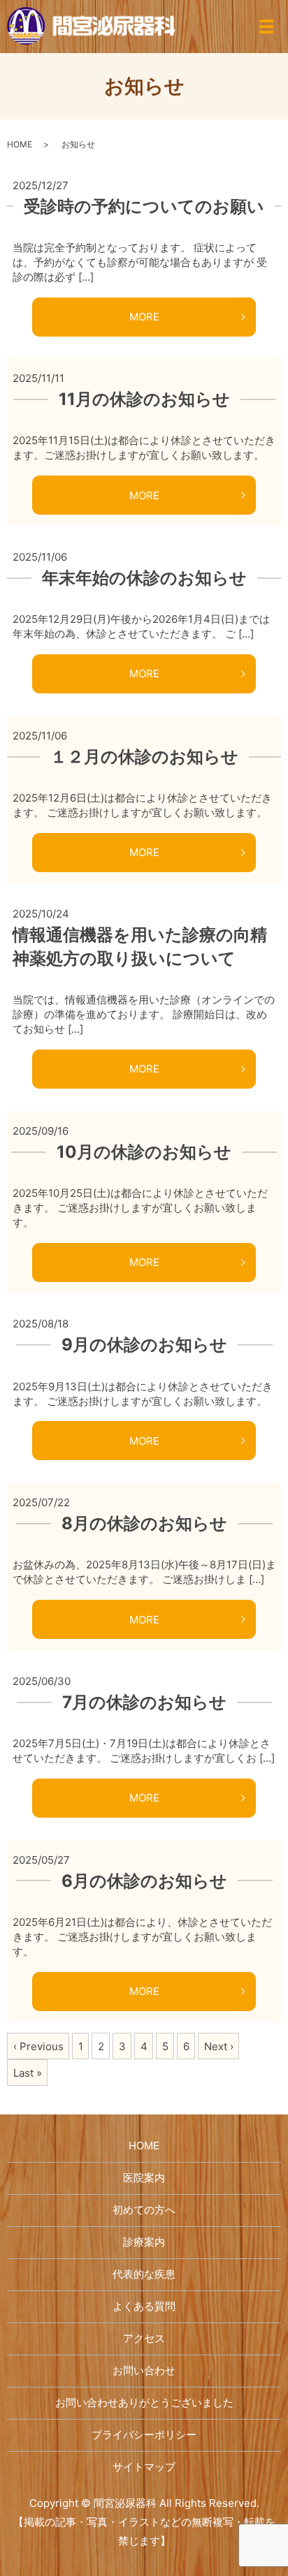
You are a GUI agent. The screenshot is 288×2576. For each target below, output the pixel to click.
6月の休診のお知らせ (144, 1881)
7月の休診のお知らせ (144, 1702)
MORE (144, 317)
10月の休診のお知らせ (144, 1152)
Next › (219, 2046)
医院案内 (144, 2178)
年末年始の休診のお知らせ (144, 578)
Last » (28, 2073)
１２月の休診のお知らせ (144, 757)
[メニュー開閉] (266, 27)
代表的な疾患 (144, 2274)
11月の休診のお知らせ (144, 399)
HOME (20, 144)
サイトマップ (144, 2467)
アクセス (144, 2338)
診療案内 (144, 2242)
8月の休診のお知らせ (144, 1523)
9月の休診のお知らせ (144, 1345)
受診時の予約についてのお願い (144, 206)
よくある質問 (144, 2306)
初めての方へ (144, 2210)
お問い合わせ (144, 2370)
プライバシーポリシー (144, 2435)
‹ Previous (38, 2046)
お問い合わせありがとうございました (144, 2402)
